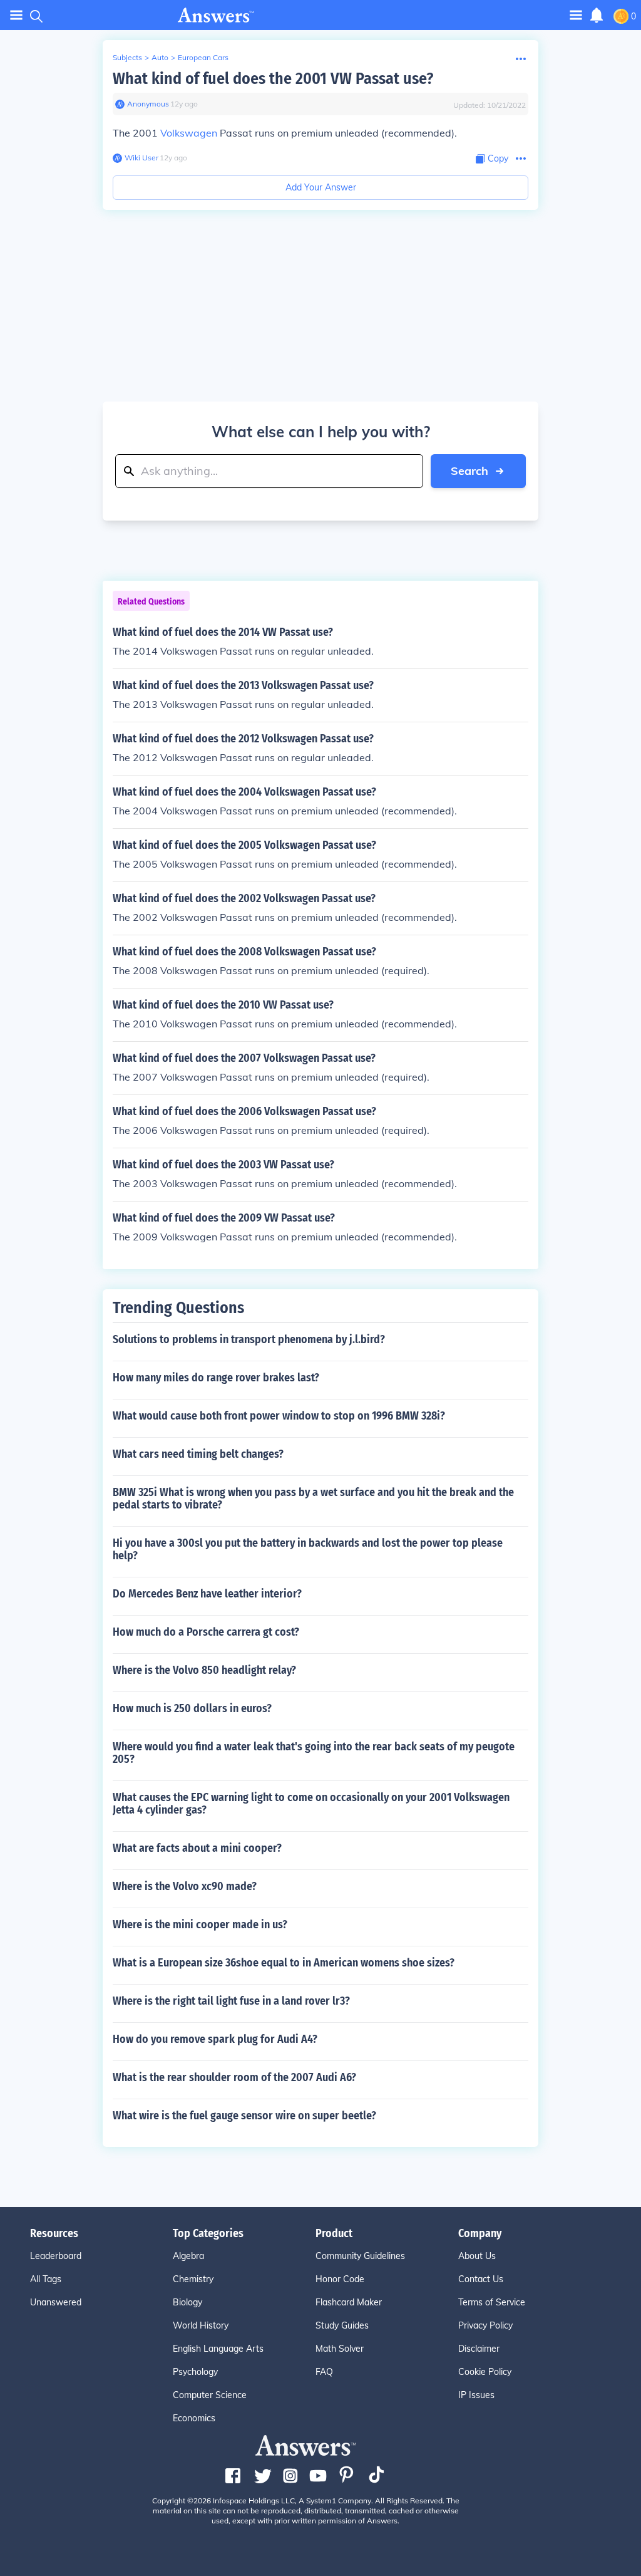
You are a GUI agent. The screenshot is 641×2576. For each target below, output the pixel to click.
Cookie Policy (485, 2372)
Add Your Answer (321, 187)
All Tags (46, 2279)
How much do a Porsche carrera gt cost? (206, 1632)
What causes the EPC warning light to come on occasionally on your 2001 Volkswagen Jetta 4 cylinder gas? (311, 1804)
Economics (194, 2418)
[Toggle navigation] (16, 15)
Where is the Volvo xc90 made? (185, 1886)
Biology (187, 2302)
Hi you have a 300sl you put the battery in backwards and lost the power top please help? (308, 1549)
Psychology (195, 2372)
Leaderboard (56, 2256)
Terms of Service (492, 2302)
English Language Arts (218, 2349)
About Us (477, 2256)
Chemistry (193, 2279)
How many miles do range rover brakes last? (216, 1378)
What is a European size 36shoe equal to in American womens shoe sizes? (284, 1963)
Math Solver (340, 2349)
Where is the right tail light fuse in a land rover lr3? (231, 2001)
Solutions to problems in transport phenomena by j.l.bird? (249, 1339)
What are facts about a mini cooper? (197, 1848)
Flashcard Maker (349, 2302)
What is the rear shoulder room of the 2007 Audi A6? (234, 2077)
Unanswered (56, 2302)
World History (201, 2325)
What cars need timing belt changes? (198, 1454)
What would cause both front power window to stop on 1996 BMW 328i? (279, 1416)
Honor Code (340, 2279)
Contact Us (481, 2279)
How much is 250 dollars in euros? (192, 1708)
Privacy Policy (485, 2325)
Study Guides (342, 2325)
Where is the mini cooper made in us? (200, 1924)
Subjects (127, 57)
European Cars (203, 57)
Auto (160, 57)
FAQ (324, 2372)
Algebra (188, 2256)
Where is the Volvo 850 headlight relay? (204, 1670)
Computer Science (210, 2395)
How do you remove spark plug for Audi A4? (215, 2039)
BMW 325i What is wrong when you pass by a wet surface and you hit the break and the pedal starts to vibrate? (313, 1498)
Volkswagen (189, 133)
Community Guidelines (360, 2256)
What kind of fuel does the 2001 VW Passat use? (273, 79)
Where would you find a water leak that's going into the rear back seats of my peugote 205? (314, 1753)
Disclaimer (479, 2349)
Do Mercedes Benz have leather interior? (207, 1594)
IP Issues (476, 2395)
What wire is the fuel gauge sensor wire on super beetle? (244, 2116)
